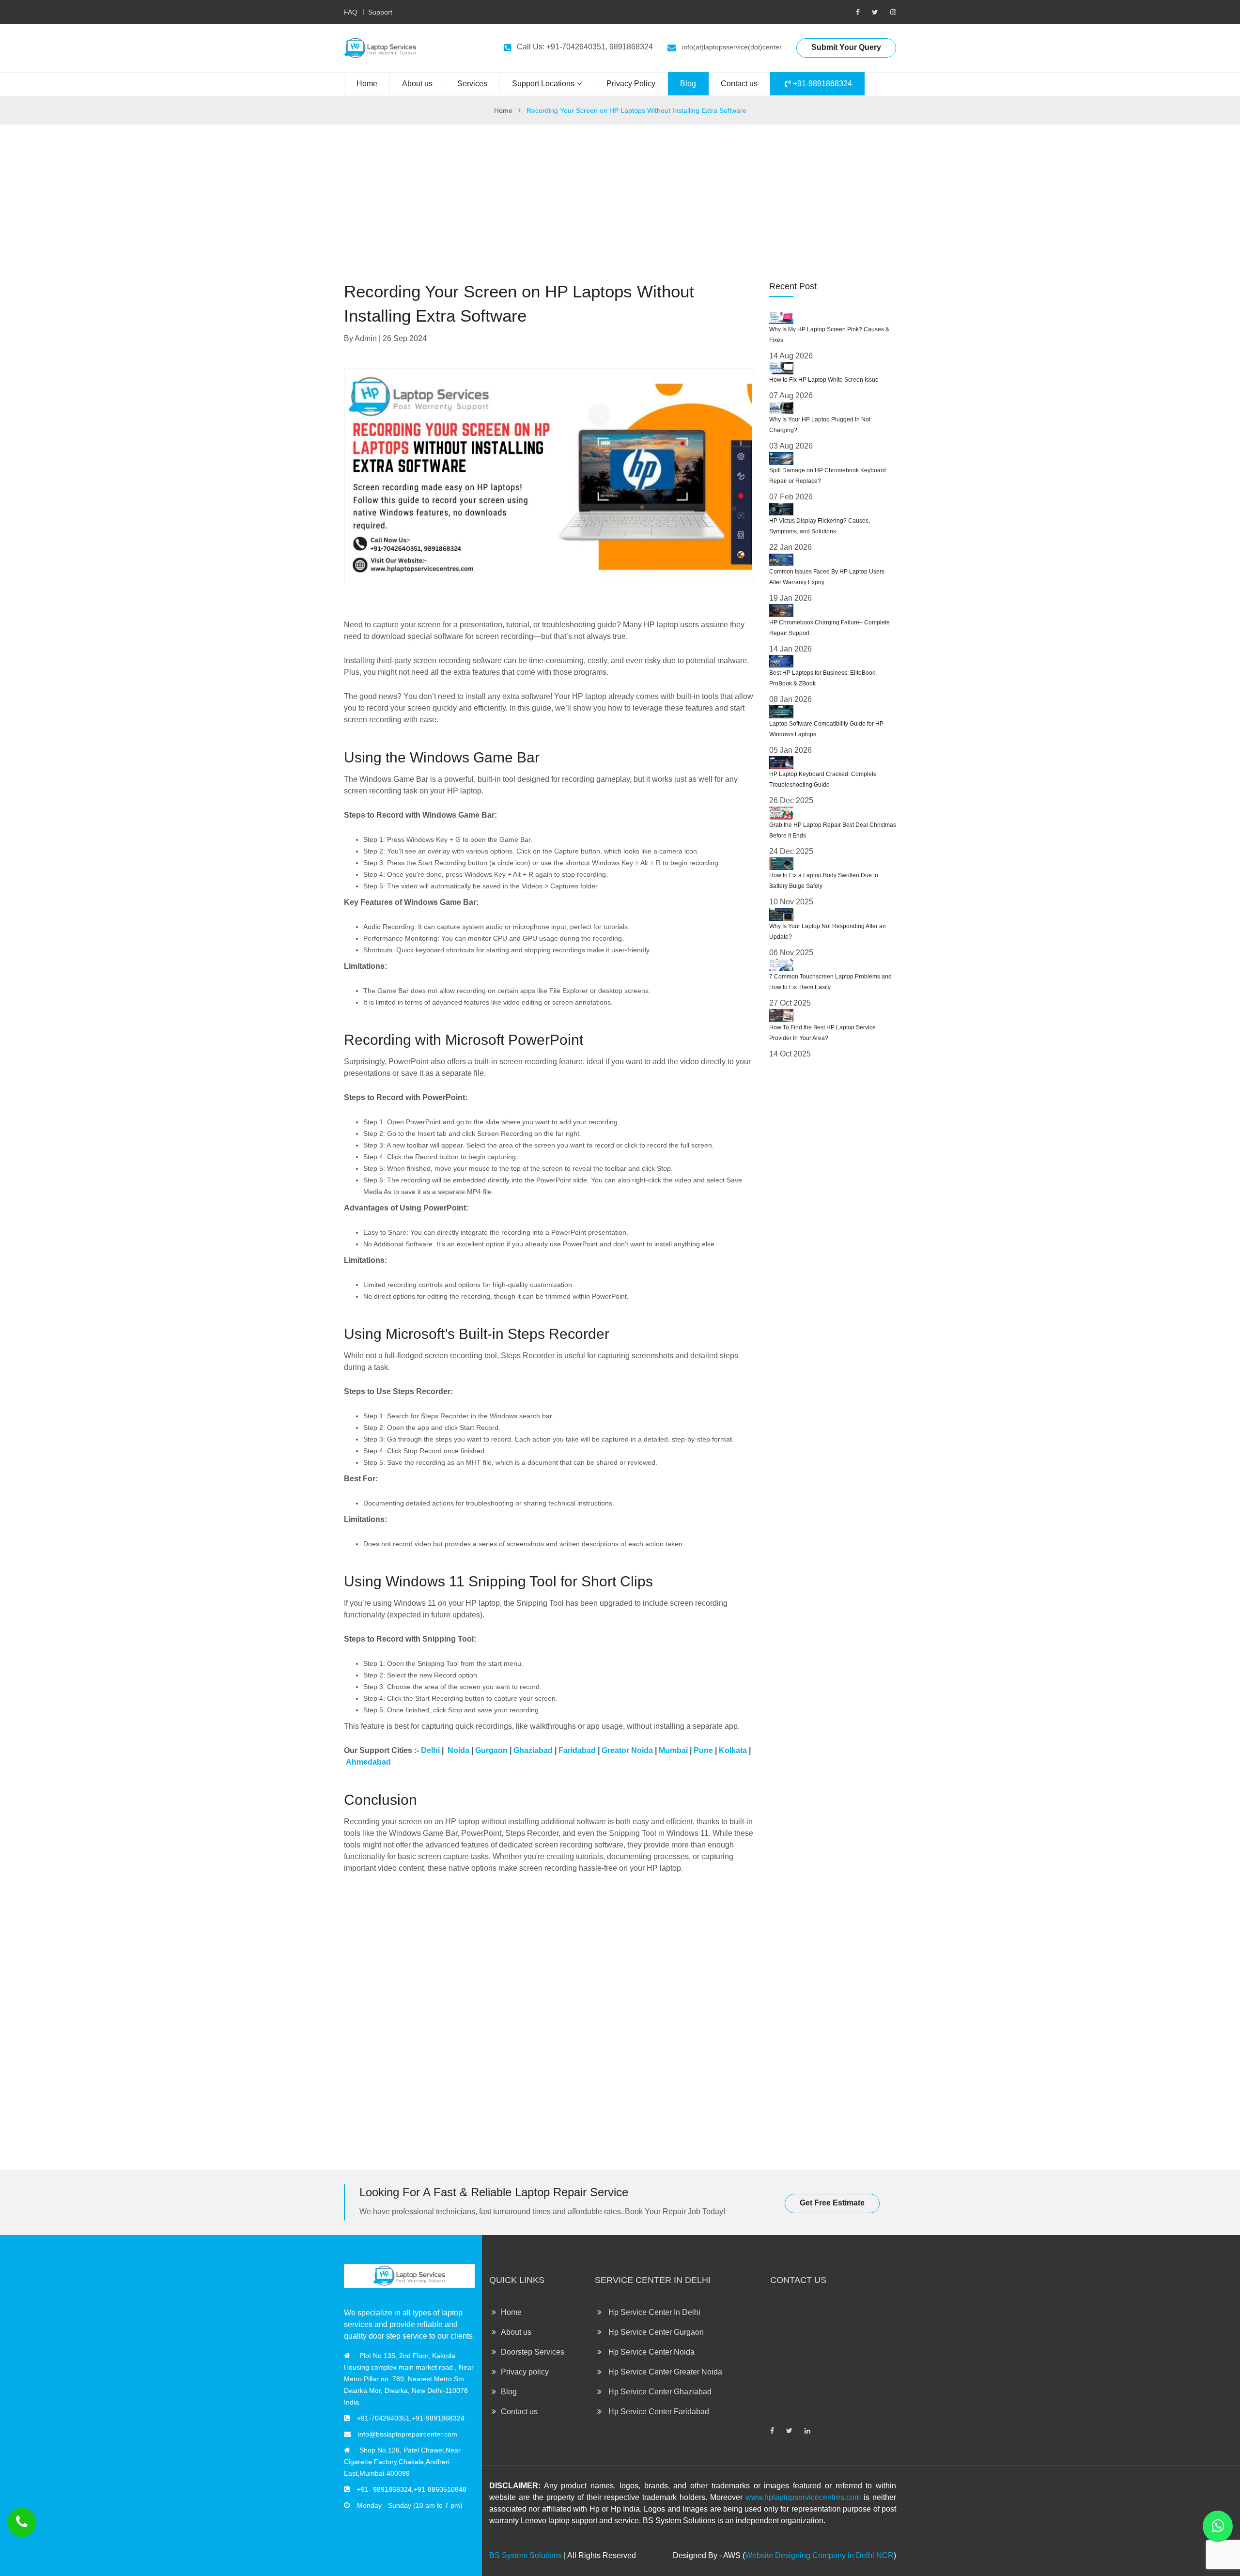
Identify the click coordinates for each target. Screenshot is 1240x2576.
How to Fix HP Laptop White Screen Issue (824, 380)
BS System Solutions (526, 2555)
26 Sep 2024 (405, 338)
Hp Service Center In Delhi (653, 2312)
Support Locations (543, 84)
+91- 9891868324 (384, 2489)
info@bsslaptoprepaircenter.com (408, 2434)
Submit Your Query (846, 47)
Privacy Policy (631, 84)
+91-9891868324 (821, 84)
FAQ (351, 12)
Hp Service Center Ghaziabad (659, 2392)
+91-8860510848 (440, 2489)
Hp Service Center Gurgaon (655, 2332)
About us (417, 84)
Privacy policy (525, 2372)
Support (380, 12)
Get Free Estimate (832, 2203)
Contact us (739, 84)
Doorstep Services (533, 2352)
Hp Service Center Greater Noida (664, 2372)
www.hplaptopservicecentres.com (803, 2497)
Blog (688, 84)
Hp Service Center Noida (651, 2352)
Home (367, 84)
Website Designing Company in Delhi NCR (819, 2555)
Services (472, 84)
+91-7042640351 (383, 2418)
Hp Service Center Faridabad (658, 2412)
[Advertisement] (620, 192)
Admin (366, 338)
